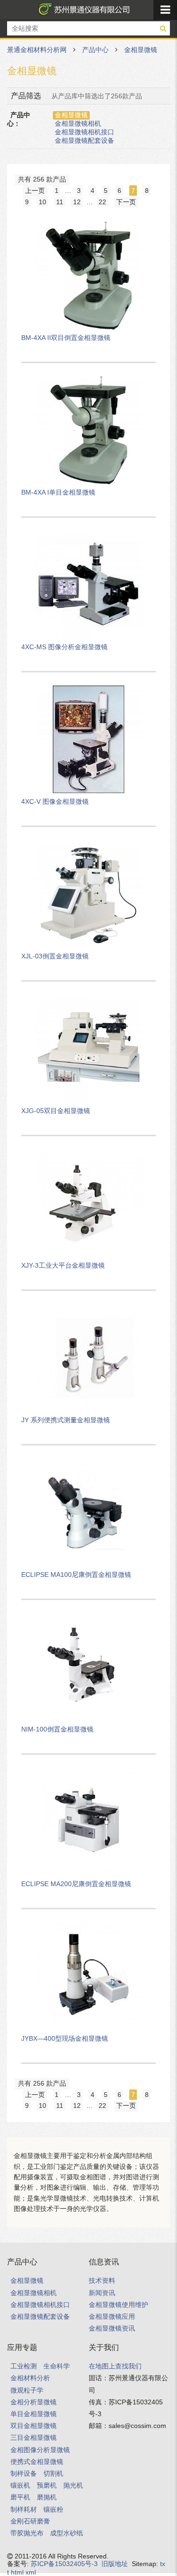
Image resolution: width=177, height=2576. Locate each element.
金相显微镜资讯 (112, 2328)
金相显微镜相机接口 (84, 132)
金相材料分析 (30, 2378)
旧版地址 (115, 2564)
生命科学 (57, 2366)
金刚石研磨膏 (30, 2521)
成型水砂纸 (67, 2533)
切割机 (53, 2473)
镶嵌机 (20, 2485)
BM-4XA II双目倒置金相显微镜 (66, 338)
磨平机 (20, 2497)
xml (31, 2572)
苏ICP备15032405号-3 (64, 2564)
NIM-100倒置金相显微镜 (57, 1729)
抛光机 (73, 2485)
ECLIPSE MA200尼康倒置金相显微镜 (76, 1884)
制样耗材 (24, 2509)
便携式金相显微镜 (37, 2462)
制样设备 (24, 2473)
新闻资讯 (102, 2293)
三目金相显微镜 (34, 2437)
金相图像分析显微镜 (40, 2450)
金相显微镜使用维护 (118, 2305)
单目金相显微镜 (34, 2414)
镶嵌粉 (53, 2509)
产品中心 (95, 50)
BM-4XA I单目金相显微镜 (58, 492)
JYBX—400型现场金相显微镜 (65, 2038)
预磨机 (47, 2485)
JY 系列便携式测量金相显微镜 (66, 1420)
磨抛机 (47, 2497)
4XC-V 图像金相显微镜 (55, 801)
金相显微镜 (141, 50)
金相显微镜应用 (112, 2316)
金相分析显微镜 (34, 2402)
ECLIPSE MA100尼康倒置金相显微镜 (76, 1575)
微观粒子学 (27, 2390)
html (17, 2572)
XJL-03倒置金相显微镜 (55, 956)
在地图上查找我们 (115, 2366)
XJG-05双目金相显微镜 (56, 1111)
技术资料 (102, 2280)
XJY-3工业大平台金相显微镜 (63, 1265)
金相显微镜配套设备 (84, 140)
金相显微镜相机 (78, 123)
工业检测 (24, 2366)
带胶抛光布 (27, 2533)
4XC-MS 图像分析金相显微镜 (64, 647)
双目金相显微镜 (34, 2426)
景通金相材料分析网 (82, 9)
